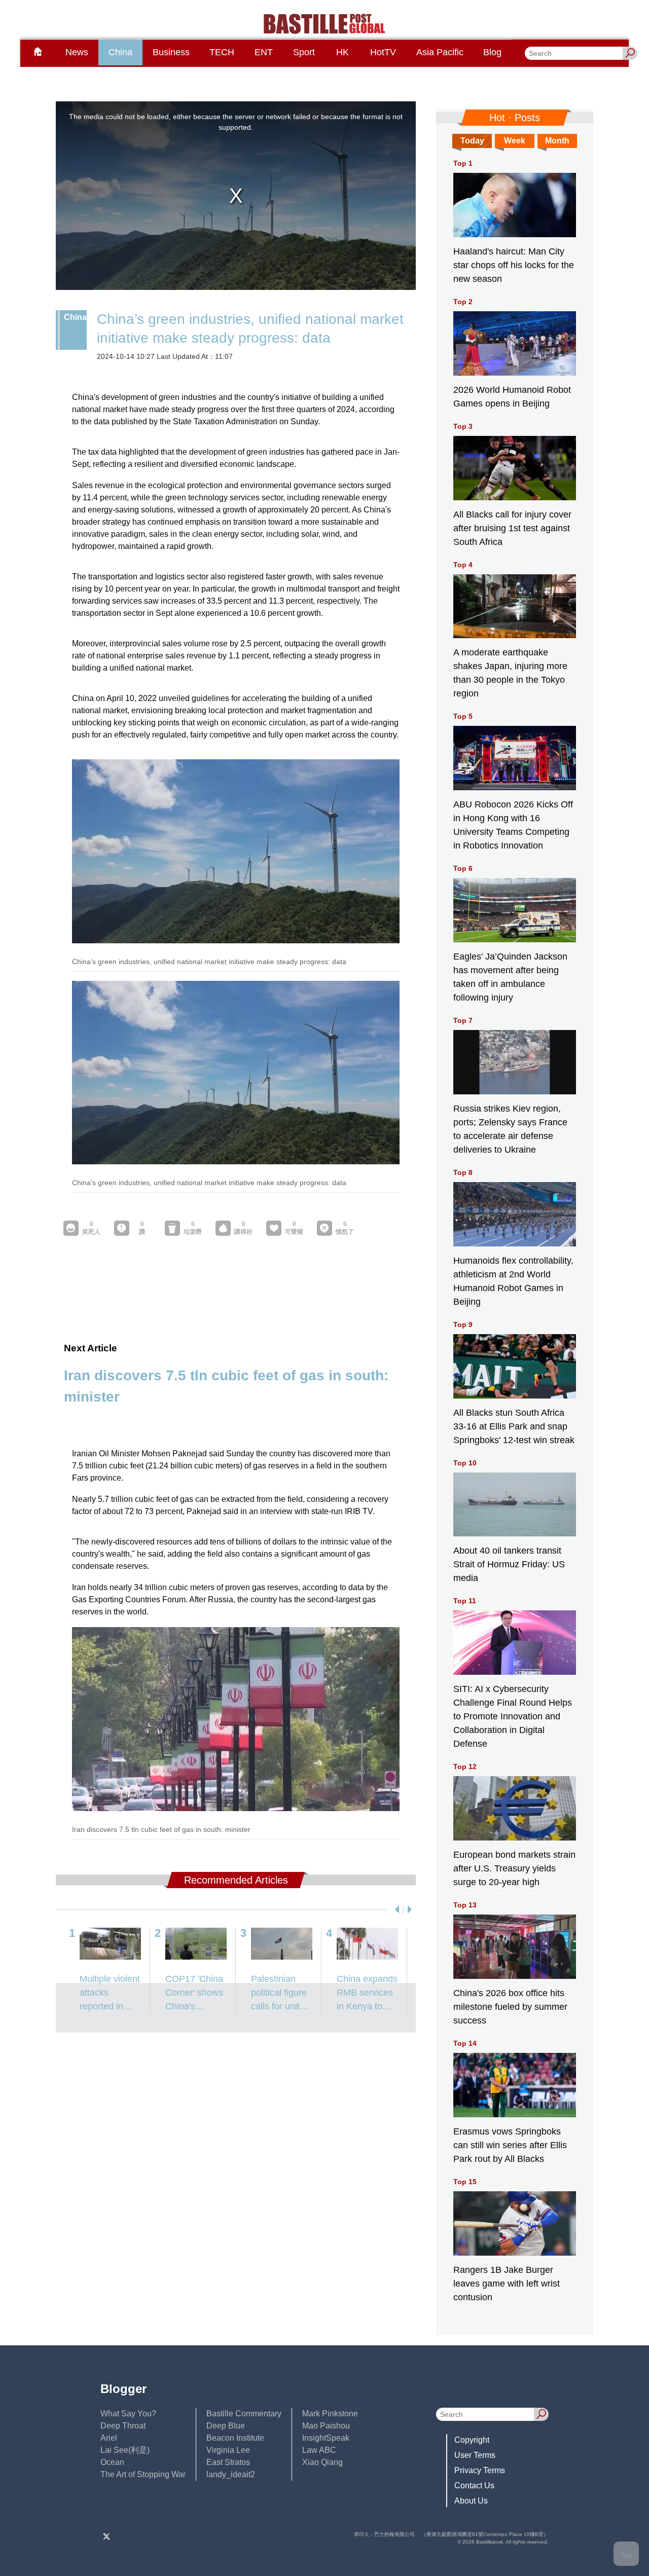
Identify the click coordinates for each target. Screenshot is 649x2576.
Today (472, 141)
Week (515, 141)
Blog (492, 52)
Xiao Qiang (322, 2462)
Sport (304, 52)
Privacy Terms (480, 2470)
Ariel (109, 2438)
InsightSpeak (326, 2438)
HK (342, 52)
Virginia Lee (228, 2450)
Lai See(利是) (125, 2450)
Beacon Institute (235, 2438)
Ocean (112, 2462)
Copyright (472, 2440)
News (77, 52)
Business (171, 52)
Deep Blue (226, 2426)
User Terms (475, 2455)
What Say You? (128, 2414)
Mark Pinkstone (330, 2414)
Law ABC (319, 2450)
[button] (395, 1909)
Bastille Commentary (244, 2414)
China (120, 52)
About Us (471, 2501)
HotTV (383, 52)
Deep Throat (123, 2426)
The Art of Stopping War (143, 2474)
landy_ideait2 (231, 2474)
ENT (264, 52)
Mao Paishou (326, 2426)
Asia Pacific (440, 52)
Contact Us (474, 2486)
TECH (222, 52)
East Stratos (228, 2462)
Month (557, 141)
